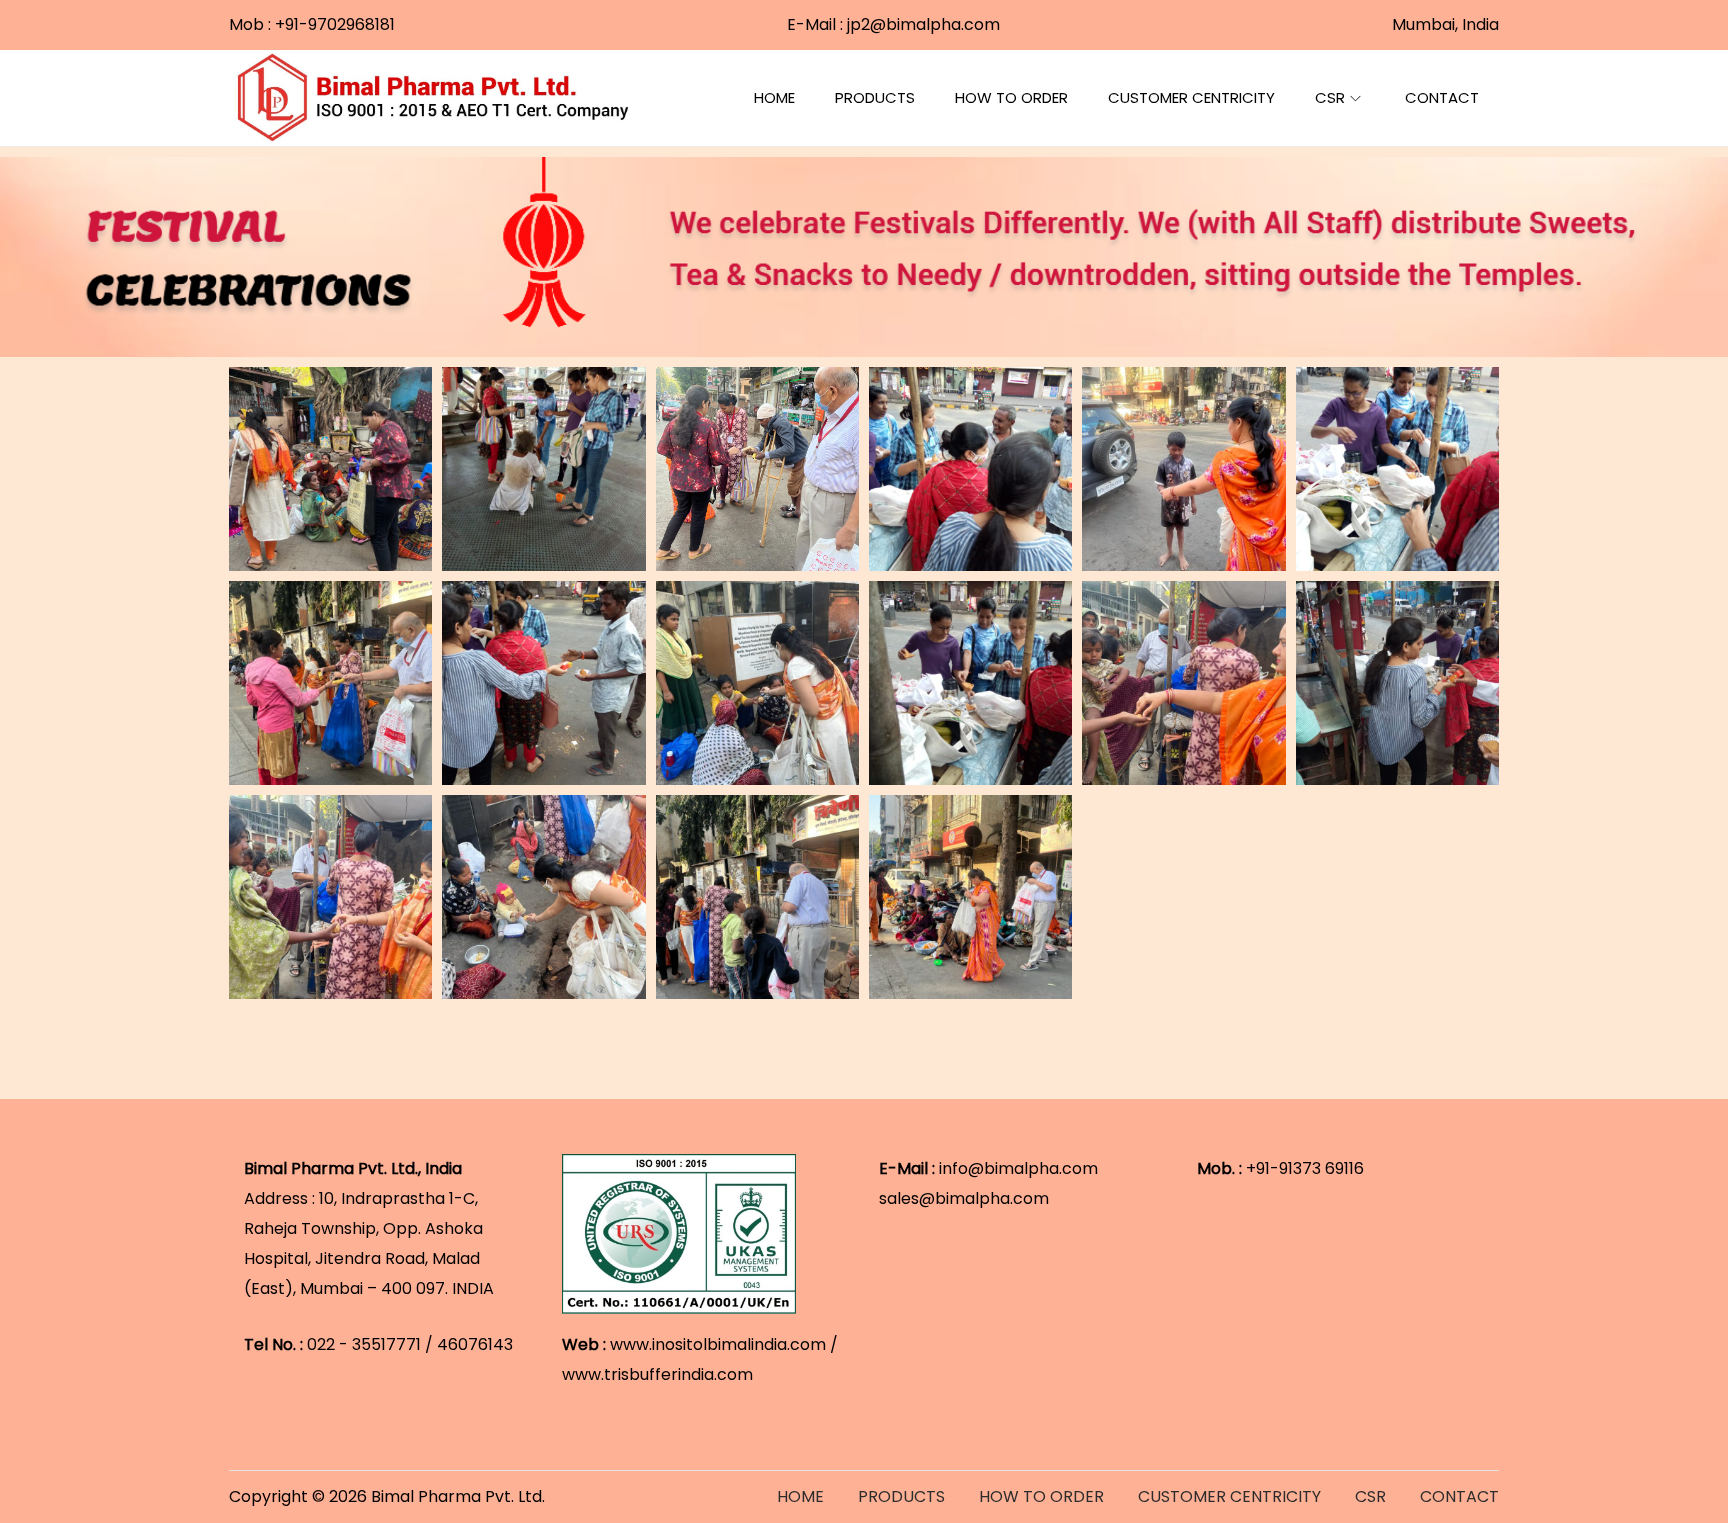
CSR (1370, 1496)
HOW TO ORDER (1041, 1496)
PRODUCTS (901, 1496)
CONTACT (1459, 1496)
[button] (330, 469)
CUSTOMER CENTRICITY (1229, 1496)
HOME (800, 1496)
